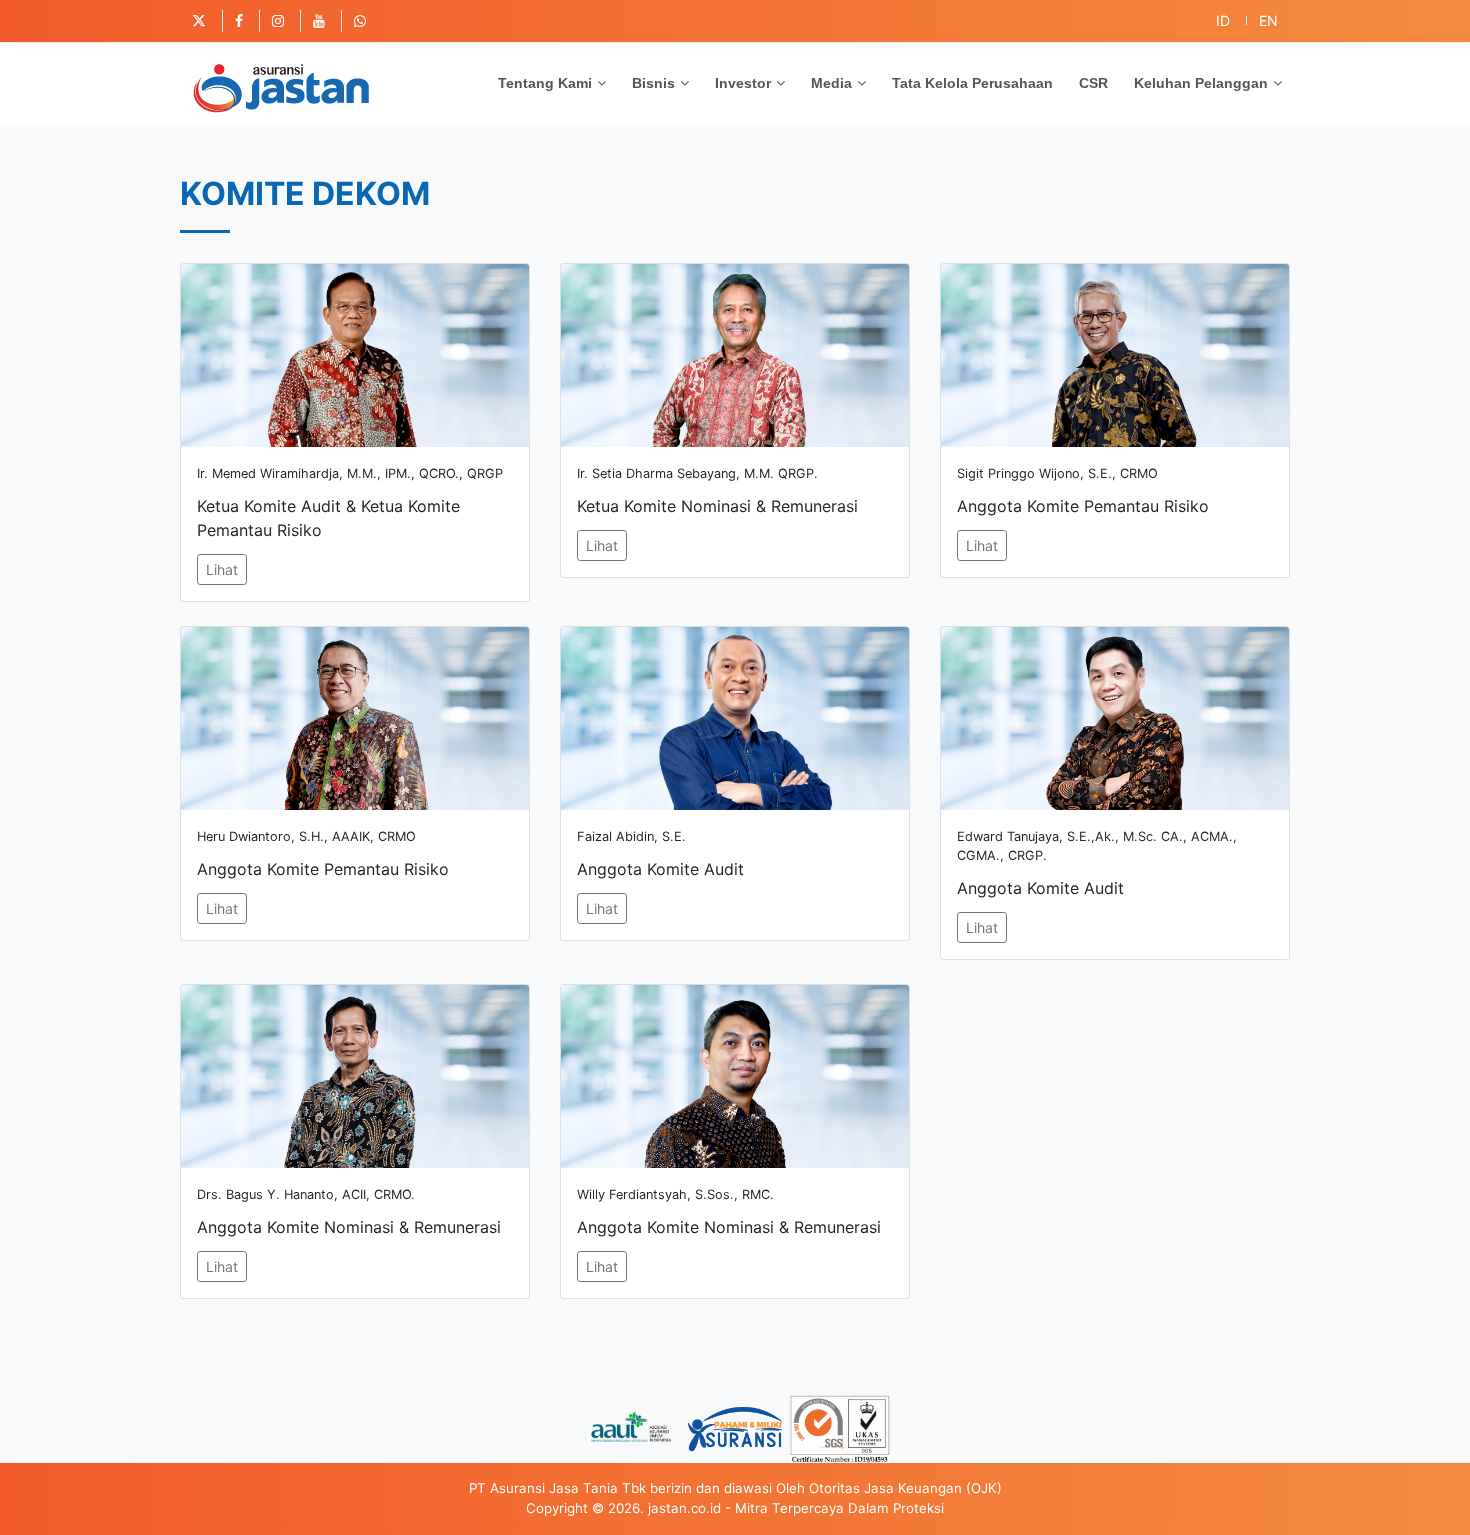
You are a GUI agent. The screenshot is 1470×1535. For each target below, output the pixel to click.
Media (831, 83)
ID (1223, 20)
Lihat (222, 569)
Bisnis (653, 83)
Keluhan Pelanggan (1201, 83)
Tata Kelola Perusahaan (972, 83)
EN (1268, 20)
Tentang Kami (545, 83)
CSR (1093, 83)
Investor (743, 83)
